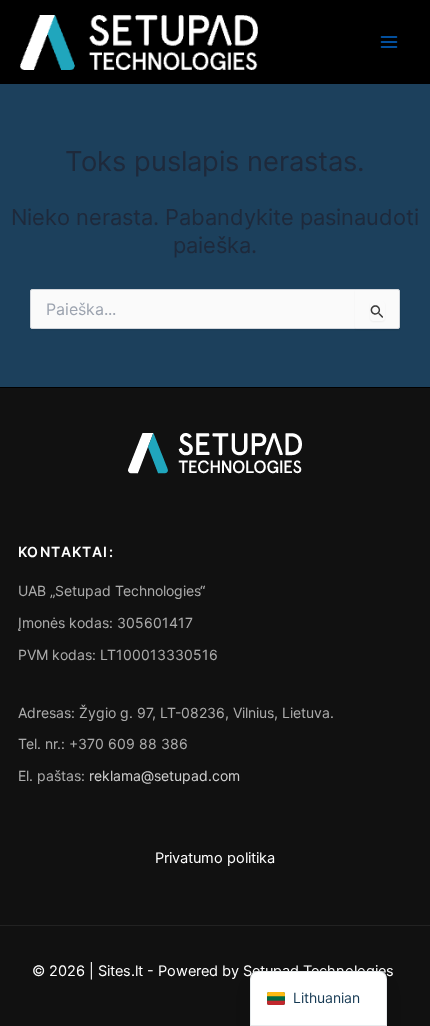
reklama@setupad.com (164, 775)
